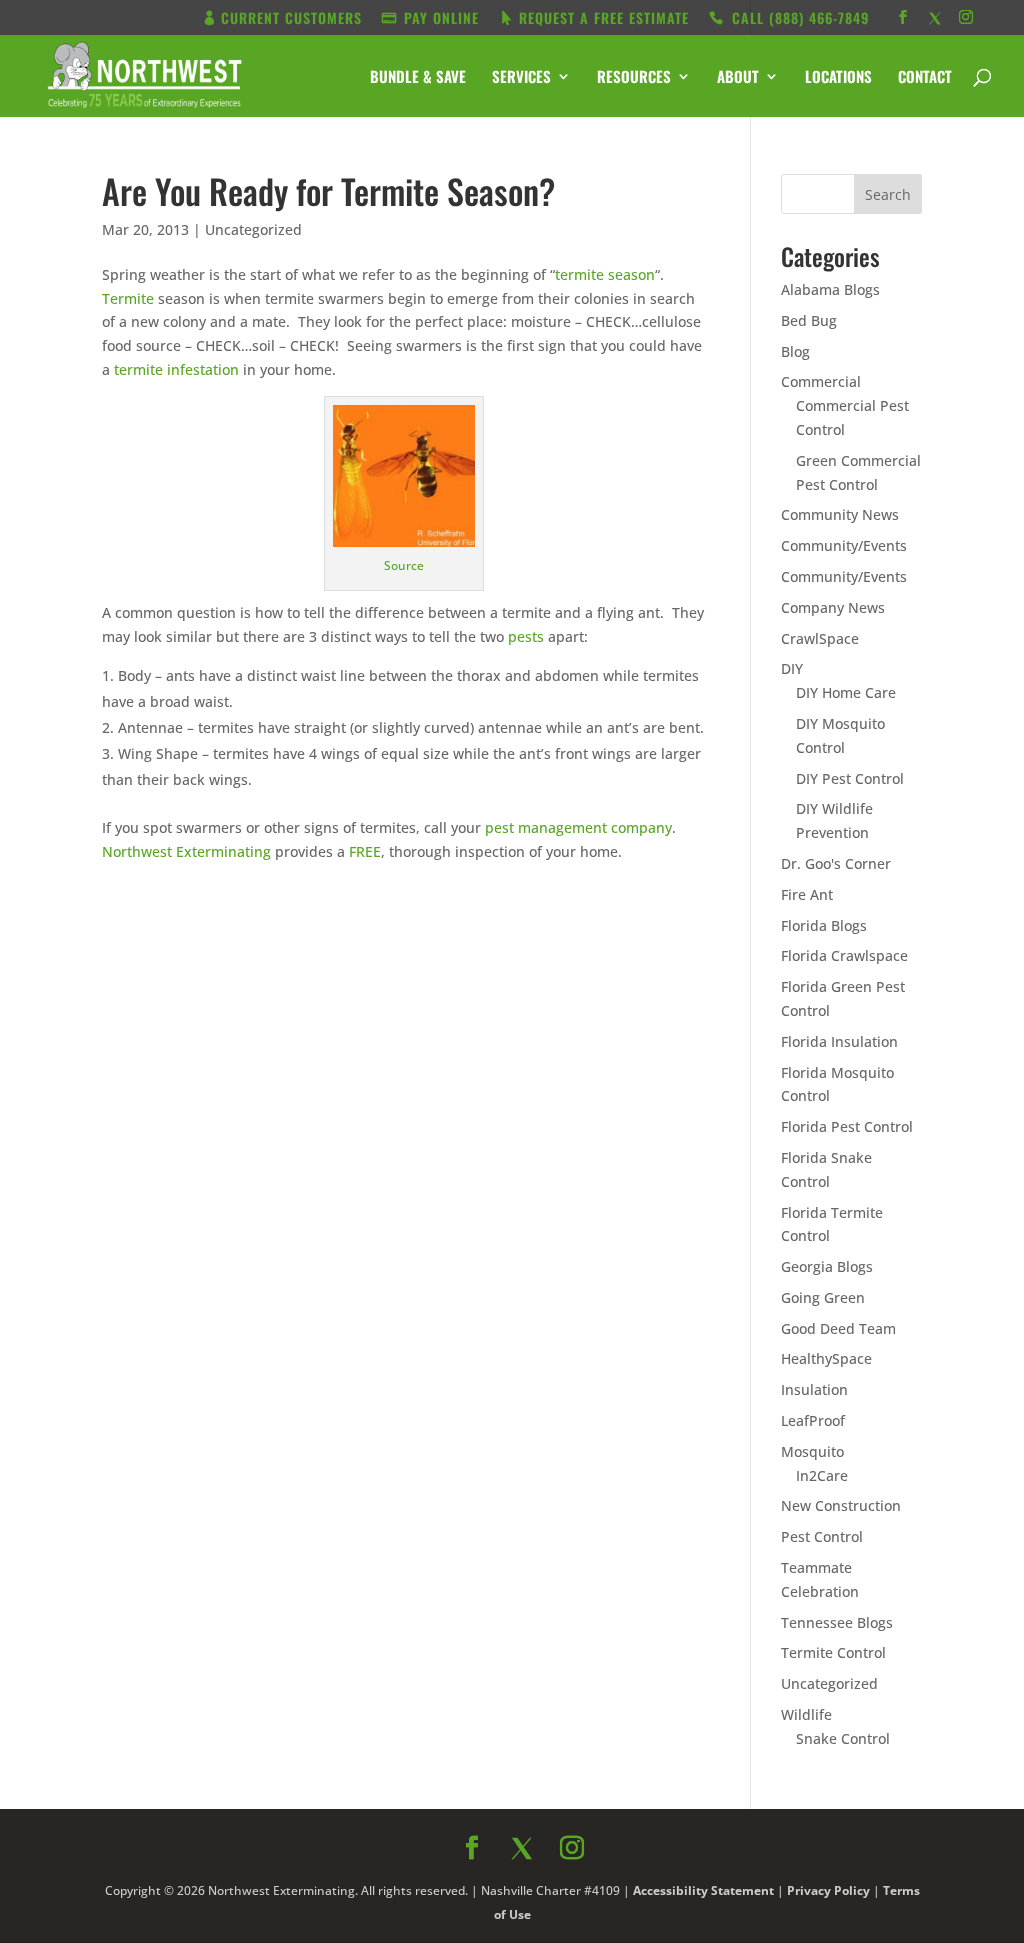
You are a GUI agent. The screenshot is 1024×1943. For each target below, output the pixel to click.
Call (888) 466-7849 (691, 1176)
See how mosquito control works (691, 1229)
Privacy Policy (729, 1274)
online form (670, 986)
